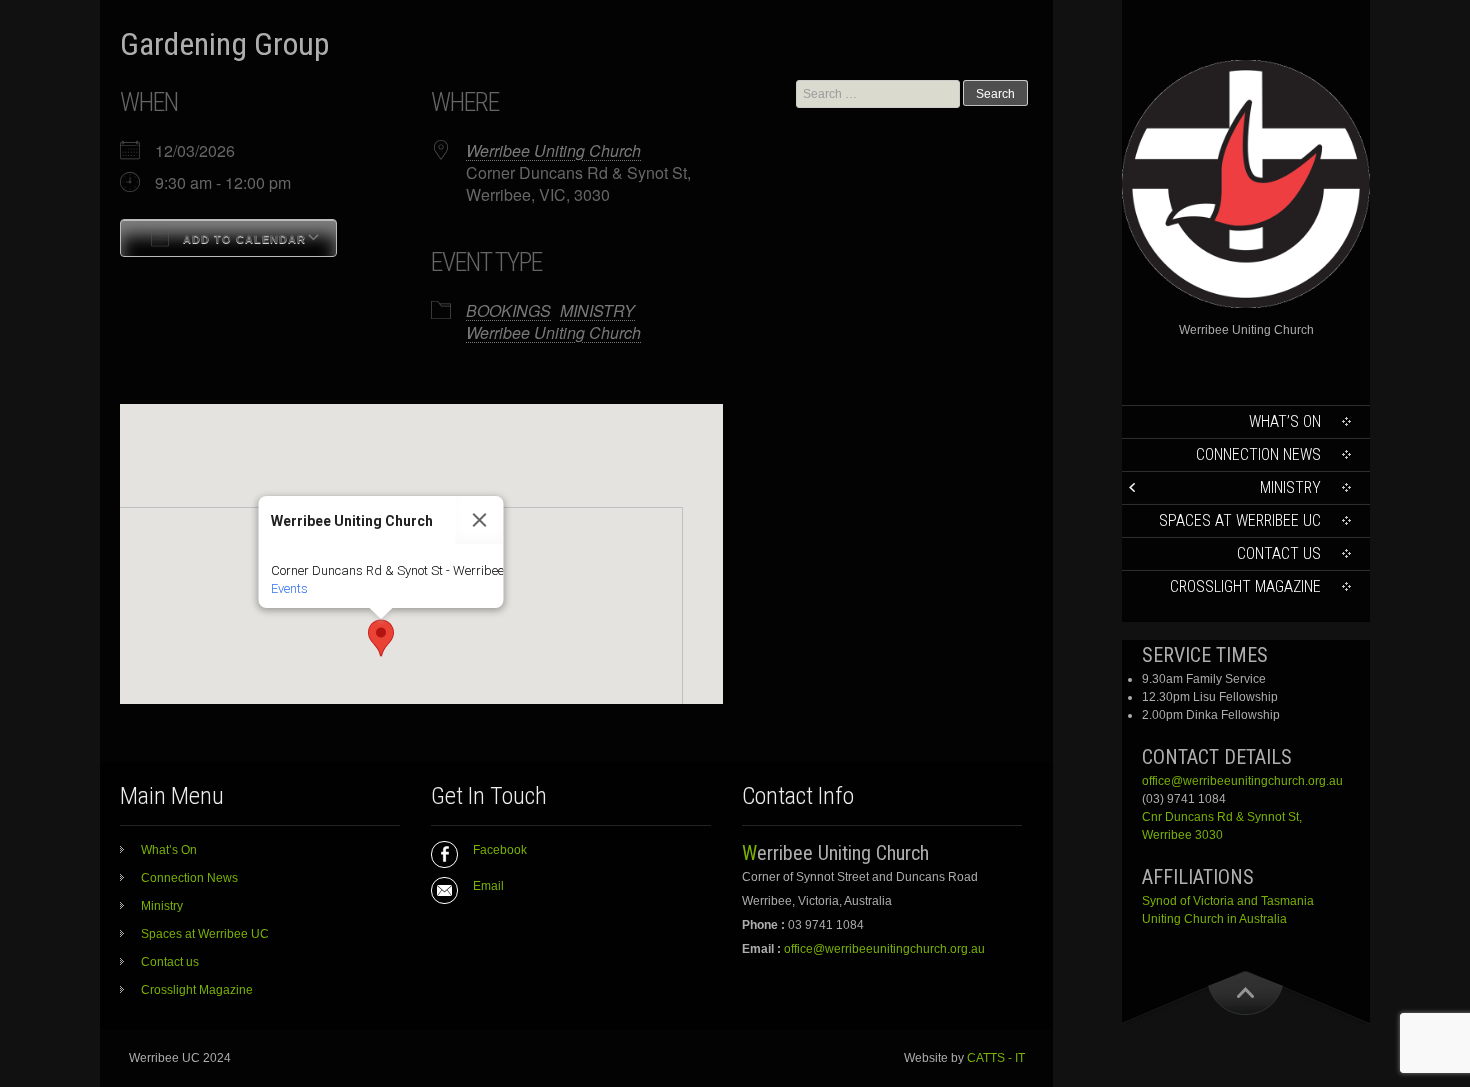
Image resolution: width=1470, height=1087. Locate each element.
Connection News (1258, 454)
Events (289, 588)
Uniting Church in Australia (1214, 919)
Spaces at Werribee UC (1240, 520)
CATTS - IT (996, 1058)
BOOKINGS (508, 310)
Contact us (1279, 553)
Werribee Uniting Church (553, 150)
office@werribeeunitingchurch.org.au (1242, 781)
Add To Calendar (242, 239)
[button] (381, 638)
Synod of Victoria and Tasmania (1228, 901)
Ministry (1290, 487)
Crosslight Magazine (1245, 586)
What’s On (1285, 421)
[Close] (480, 520)
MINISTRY (597, 310)
